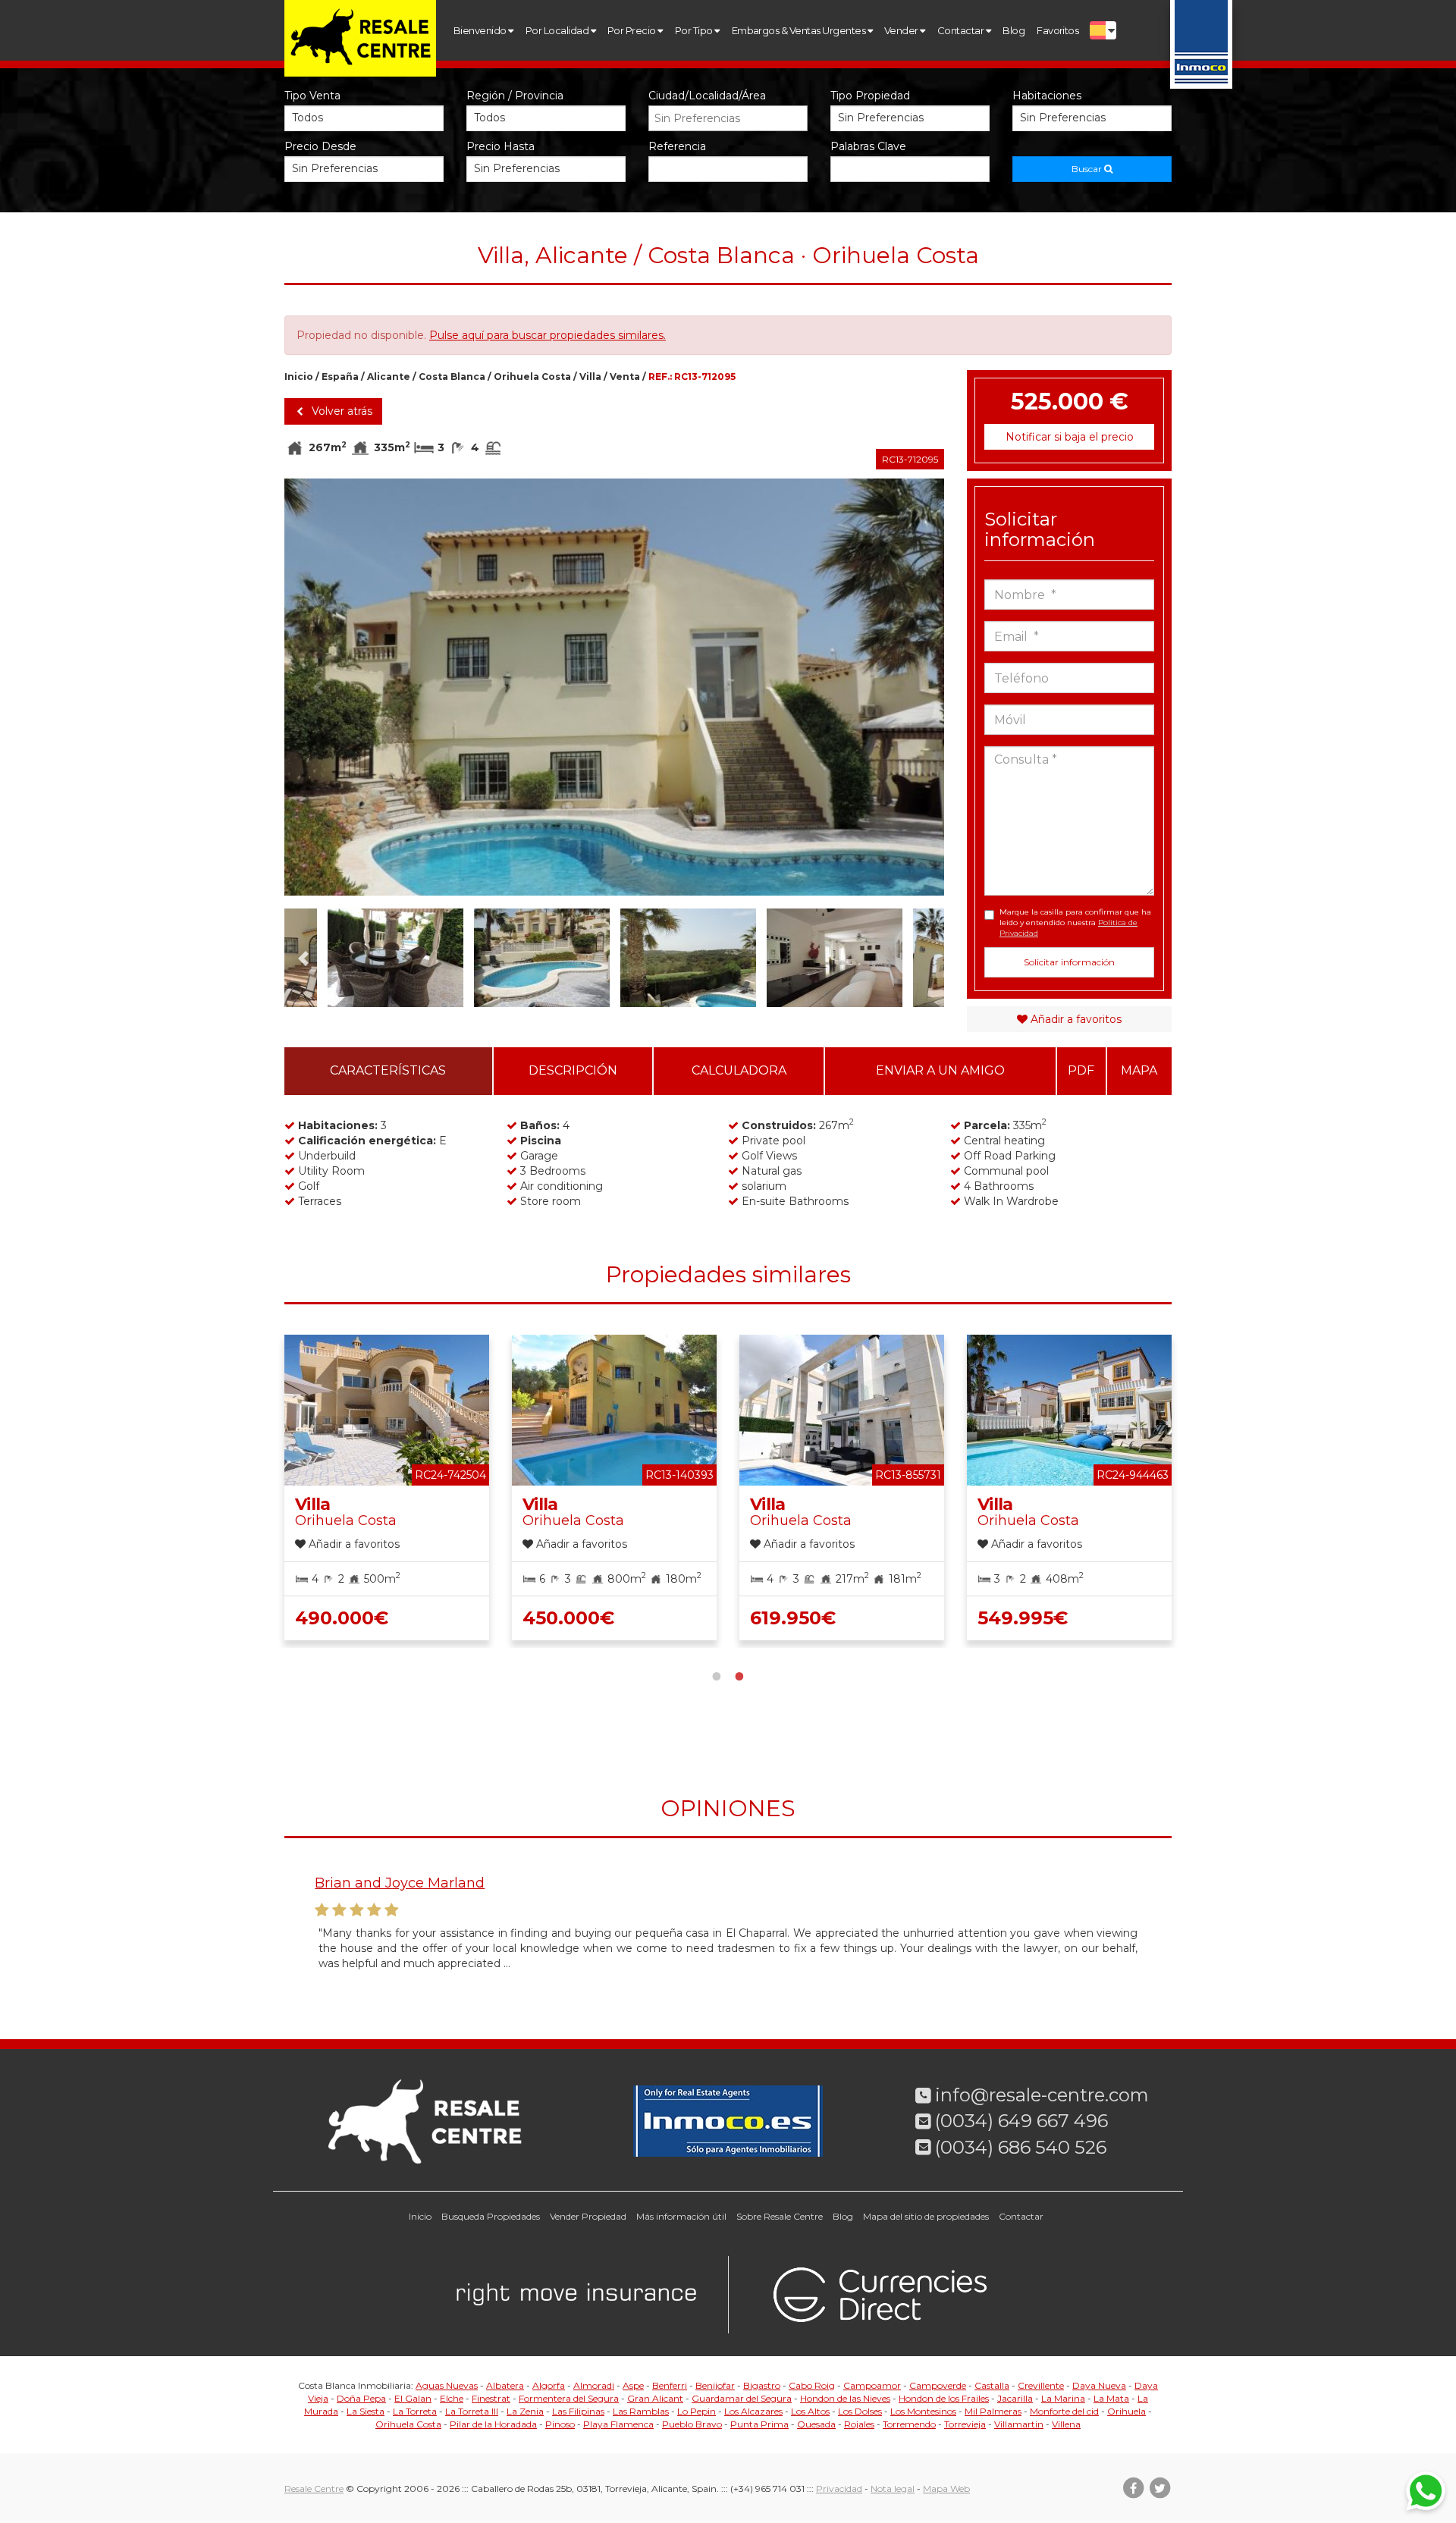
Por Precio (632, 30)
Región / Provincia (515, 96)
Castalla (992, 2385)
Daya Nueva (1099, 2385)
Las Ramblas (641, 2411)
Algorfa (549, 2385)
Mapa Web (946, 2488)
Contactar (962, 30)
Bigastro (762, 2385)
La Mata (1111, 2398)
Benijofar (715, 2385)
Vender (902, 30)
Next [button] (911, 687)
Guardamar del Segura (742, 2398)
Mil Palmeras (993, 2411)
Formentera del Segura (569, 2398)
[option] (614, 715)
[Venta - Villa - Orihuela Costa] (614, 715)
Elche (452, 2398)
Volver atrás (340, 411)
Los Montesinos (923, 2411)
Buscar (1088, 169)
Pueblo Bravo (692, 2424)
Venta (625, 377)
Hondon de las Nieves (845, 2398)
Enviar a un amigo (940, 1070)
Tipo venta (312, 96)
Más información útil (681, 2216)
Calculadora (739, 1070)
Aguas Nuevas (447, 2385)
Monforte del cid (1064, 2411)
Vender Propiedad (588, 2216)
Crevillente (1041, 2385)
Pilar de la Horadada (493, 2424)
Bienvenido (481, 30)
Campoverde (938, 2385)
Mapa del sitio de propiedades (926, 2216)
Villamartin (1019, 2424)
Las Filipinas (578, 2411)
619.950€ (793, 1618)
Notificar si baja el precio (1070, 437)
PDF (1081, 1070)
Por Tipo (695, 30)
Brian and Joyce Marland (400, 1883)
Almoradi (594, 2385)
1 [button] (717, 1674)
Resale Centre (314, 2488)
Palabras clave (868, 146)
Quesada (816, 2424)
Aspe (633, 2385)
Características (388, 1070)
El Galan (413, 2398)
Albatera (505, 2385)
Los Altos (810, 2411)
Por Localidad (558, 30)
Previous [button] (317, 687)
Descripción (573, 1070)
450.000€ (568, 1618)
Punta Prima (759, 2424)
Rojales (859, 2424)
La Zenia (525, 2411)
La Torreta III (472, 2411)
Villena (1066, 2424)
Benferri (670, 2385)
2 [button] (739, 1674)
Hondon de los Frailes (944, 2398)
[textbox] (732, 118)
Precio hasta (500, 146)
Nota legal (893, 2488)
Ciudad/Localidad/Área (707, 96)
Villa (590, 377)
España (340, 377)
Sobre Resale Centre (780, 2216)
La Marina (1063, 2398)
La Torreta (415, 2411)
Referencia (677, 146)
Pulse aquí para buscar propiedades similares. (548, 335)
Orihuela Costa (532, 377)
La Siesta (366, 2411)
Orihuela (1127, 2411)
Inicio (299, 377)
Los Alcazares (753, 2411)
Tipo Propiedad (870, 96)
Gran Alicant (655, 2398)
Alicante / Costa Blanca (426, 377)
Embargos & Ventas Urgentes (800, 30)
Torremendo (909, 2424)
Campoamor (872, 2385)
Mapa (1139, 1070)
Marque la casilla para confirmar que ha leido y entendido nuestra (1075, 923)
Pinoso (560, 2424)
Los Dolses (860, 2411)
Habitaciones (1047, 96)
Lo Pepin (697, 2411)
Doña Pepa (361, 2398)
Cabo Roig (812, 2385)
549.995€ (1023, 1618)
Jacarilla (1015, 2398)
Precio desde (320, 146)
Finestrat (491, 2398)
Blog (1014, 30)
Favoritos (1057, 30)
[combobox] (728, 118)
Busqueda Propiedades (491, 2216)
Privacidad (839, 2488)
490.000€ (342, 1618)
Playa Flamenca (618, 2424)
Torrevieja (965, 2424)
